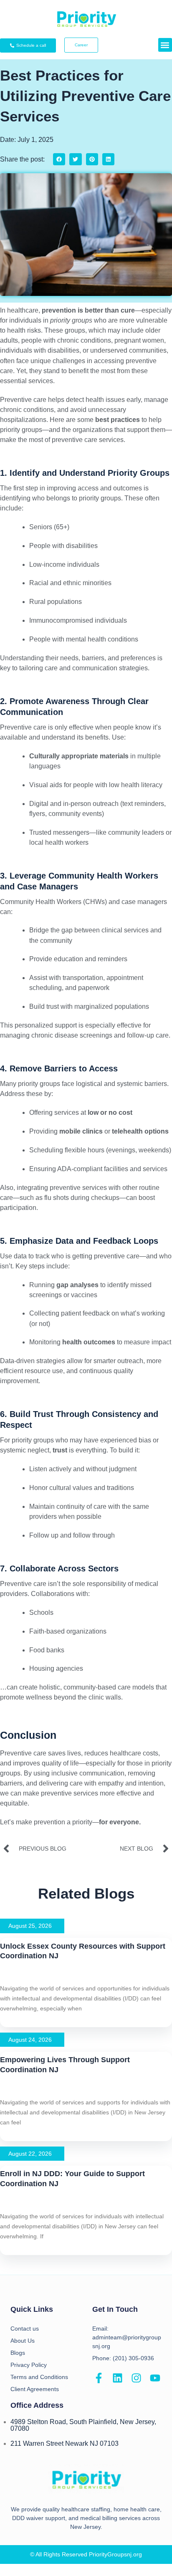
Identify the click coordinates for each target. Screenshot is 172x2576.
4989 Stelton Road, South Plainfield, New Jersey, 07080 (83, 2425)
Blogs (18, 2353)
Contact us (25, 2329)
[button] (165, 45)
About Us (23, 2341)
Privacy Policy (29, 2365)
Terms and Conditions (39, 2377)
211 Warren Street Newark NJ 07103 (64, 2443)
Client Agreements (35, 2389)
